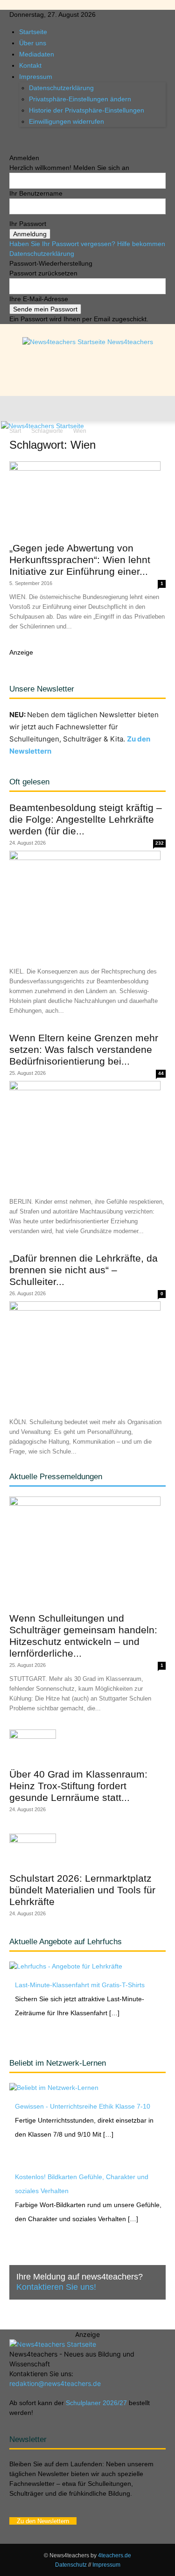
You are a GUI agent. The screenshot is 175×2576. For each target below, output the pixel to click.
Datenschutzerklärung (61, 88)
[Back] (12, 148)
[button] (16, 409)
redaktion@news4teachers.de (55, 2383)
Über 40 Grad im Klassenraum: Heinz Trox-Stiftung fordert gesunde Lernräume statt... (78, 1786)
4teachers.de (115, 2555)
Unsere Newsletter (42, 689)
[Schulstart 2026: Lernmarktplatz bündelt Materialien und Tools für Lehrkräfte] (87, 1850)
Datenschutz (71, 2565)
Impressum (36, 77)
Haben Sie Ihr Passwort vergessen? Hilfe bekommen (87, 244)
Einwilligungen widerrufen (66, 121)
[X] (34, 138)
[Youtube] (40, 138)
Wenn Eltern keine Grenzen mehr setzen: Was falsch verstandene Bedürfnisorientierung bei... (84, 1049)
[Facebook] (13, 138)
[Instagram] (20, 138)
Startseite (33, 32)
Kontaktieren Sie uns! (56, 2287)
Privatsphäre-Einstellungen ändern (80, 99)
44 (161, 1073)
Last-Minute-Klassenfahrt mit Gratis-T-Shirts (80, 1985)
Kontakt (30, 65)
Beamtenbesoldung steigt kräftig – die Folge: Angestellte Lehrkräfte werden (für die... (86, 819)
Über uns (33, 43)
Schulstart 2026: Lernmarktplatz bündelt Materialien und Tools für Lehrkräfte (82, 1890)
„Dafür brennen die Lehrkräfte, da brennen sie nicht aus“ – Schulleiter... (84, 1270)
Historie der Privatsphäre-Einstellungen (87, 110)
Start (15, 431)
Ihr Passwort (28, 224)
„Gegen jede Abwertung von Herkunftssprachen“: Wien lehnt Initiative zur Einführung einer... (80, 560)
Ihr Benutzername (36, 193)
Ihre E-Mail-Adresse (39, 299)
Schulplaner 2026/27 (96, 2403)
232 (160, 843)
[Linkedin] (27, 138)
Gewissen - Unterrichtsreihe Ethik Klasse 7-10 (83, 2106)
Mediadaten (37, 54)
